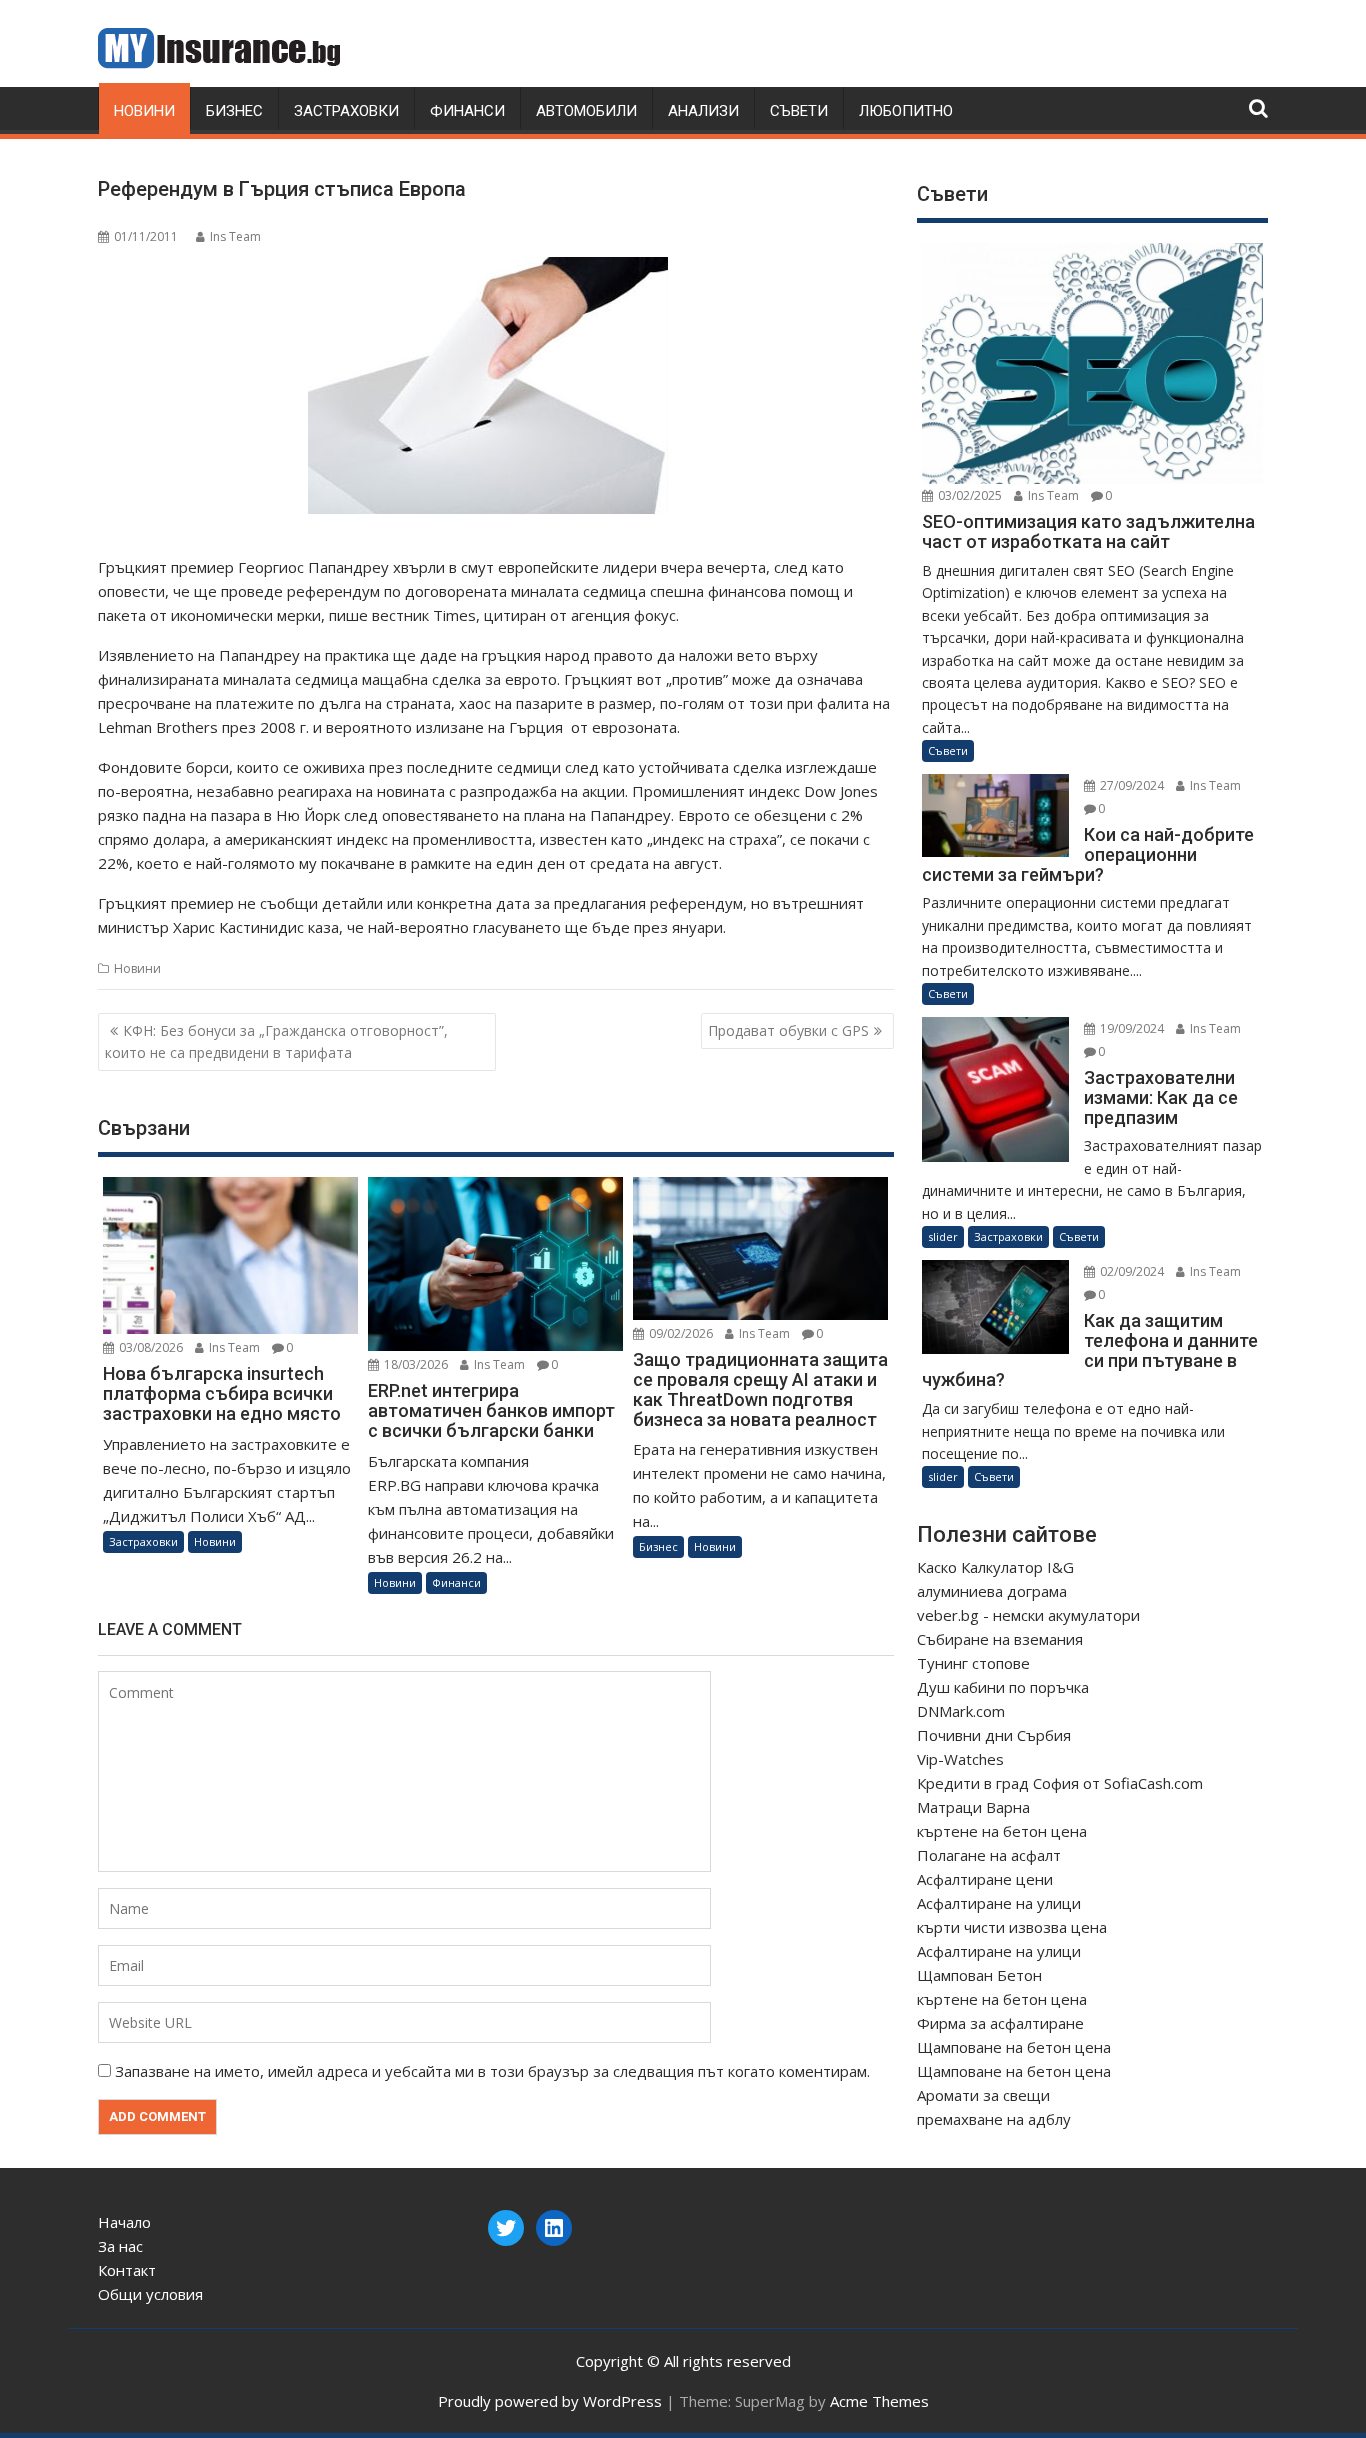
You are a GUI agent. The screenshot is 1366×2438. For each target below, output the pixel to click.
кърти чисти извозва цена (1012, 1927)
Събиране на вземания (1000, 1639)
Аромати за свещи (983, 2095)
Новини (144, 111)
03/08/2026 (149, 1347)
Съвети (799, 111)
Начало (124, 2222)
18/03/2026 (414, 1364)
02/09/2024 (1130, 1271)
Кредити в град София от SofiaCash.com (1060, 1783)
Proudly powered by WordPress (550, 2401)
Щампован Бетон (979, 1975)
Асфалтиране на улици (999, 1903)
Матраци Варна (973, 1807)
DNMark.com (961, 1711)
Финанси (467, 111)
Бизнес (234, 111)
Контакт (127, 2270)
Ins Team (235, 236)
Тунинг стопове (973, 1663)
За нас (120, 2246)
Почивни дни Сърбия (994, 1735)
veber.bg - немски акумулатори (1028, 1615)
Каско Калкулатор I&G (995, 1567)
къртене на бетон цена (1002, 1831)
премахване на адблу (994, 2119)
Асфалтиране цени (985, 1879)
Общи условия (150, 2294)
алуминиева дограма (992, 1591)
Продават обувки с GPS (788, 1030)
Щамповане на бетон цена (1014, 2047)
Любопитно (906, 111)
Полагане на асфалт (989, 1855)
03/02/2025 (968, 495)
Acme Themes (879, 2401)
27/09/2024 (1130, 785)
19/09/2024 (1130, 1028)
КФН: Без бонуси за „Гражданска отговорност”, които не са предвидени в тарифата (276, 1041)
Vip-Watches (960, 1759)
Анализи (703, 111)
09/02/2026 (679, 1333)
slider (943, 1236)
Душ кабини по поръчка (1003, 1687)
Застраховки (346, 111)
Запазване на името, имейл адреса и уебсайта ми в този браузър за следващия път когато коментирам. (492, 2071)
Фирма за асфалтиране (1000, 2023)
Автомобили (586, 111)
